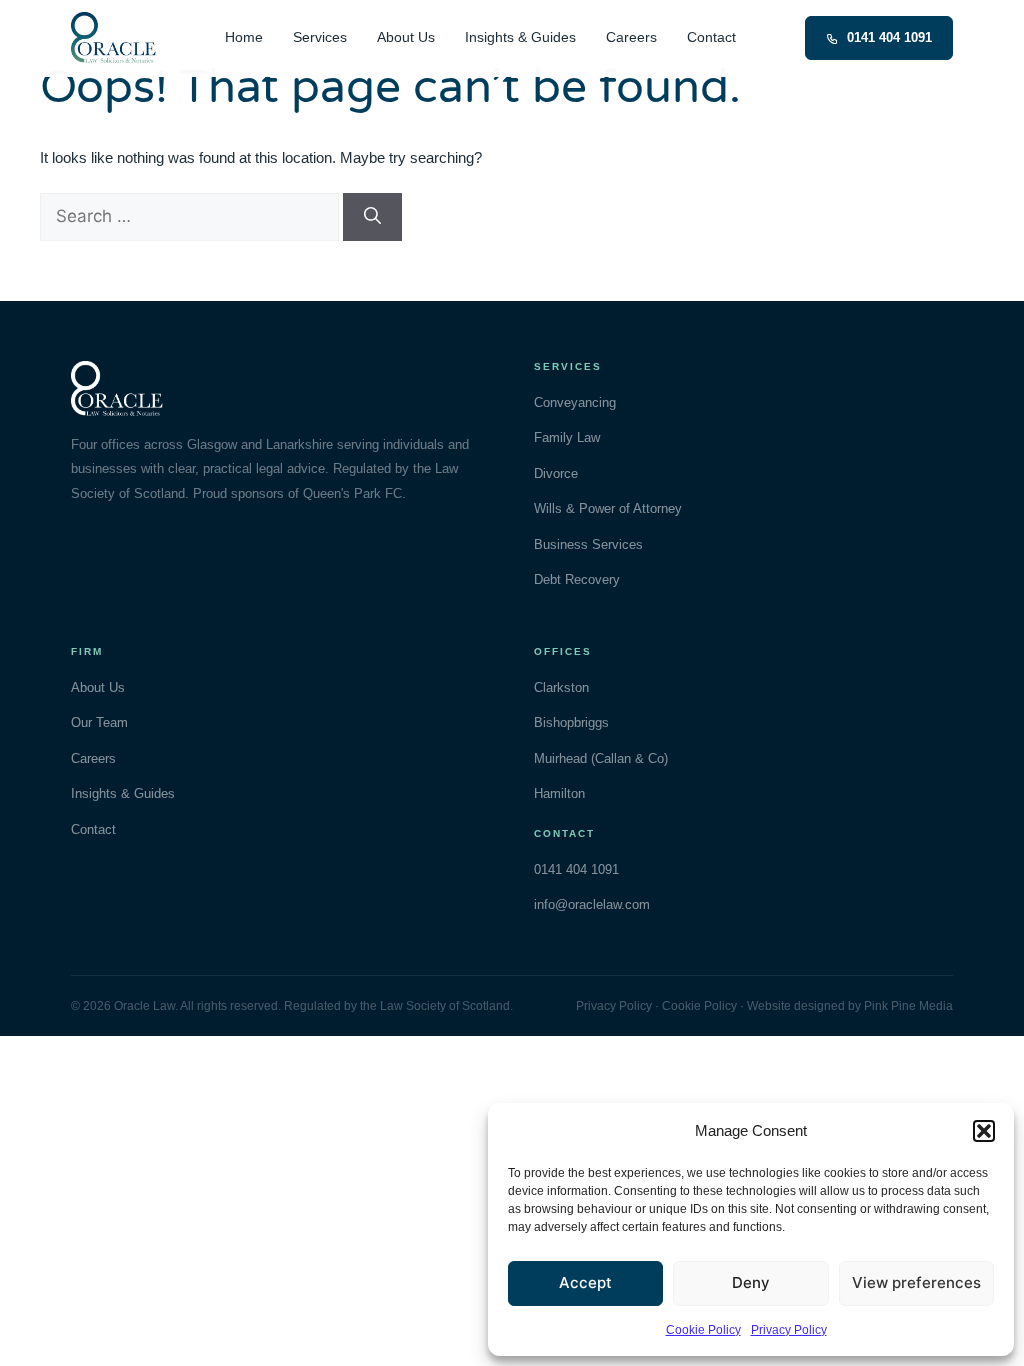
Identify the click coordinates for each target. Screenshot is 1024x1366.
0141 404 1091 (889, 37)
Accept (585, 1282)
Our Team (99, 722)
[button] (984, 1131)
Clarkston (561, 687)
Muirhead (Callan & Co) (601, 758)
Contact (711, 37)
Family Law (567, 437)
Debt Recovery (577, 579)
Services (320, 37)
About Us (406, 37)
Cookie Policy (703, 1330)
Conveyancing (575, 402)
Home (244, 37)
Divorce (556, 473)
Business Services (588, 544)
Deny (751, 1282)
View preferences (916, 1282)
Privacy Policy (789, 1330)
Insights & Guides (520, 37)
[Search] (372, 217)
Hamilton (559, 793)
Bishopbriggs (571, 722)
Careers (631, 37)
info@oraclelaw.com (592, 904)
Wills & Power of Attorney (608, 508)
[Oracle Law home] (113, 38)
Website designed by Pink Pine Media (850, 1006)
